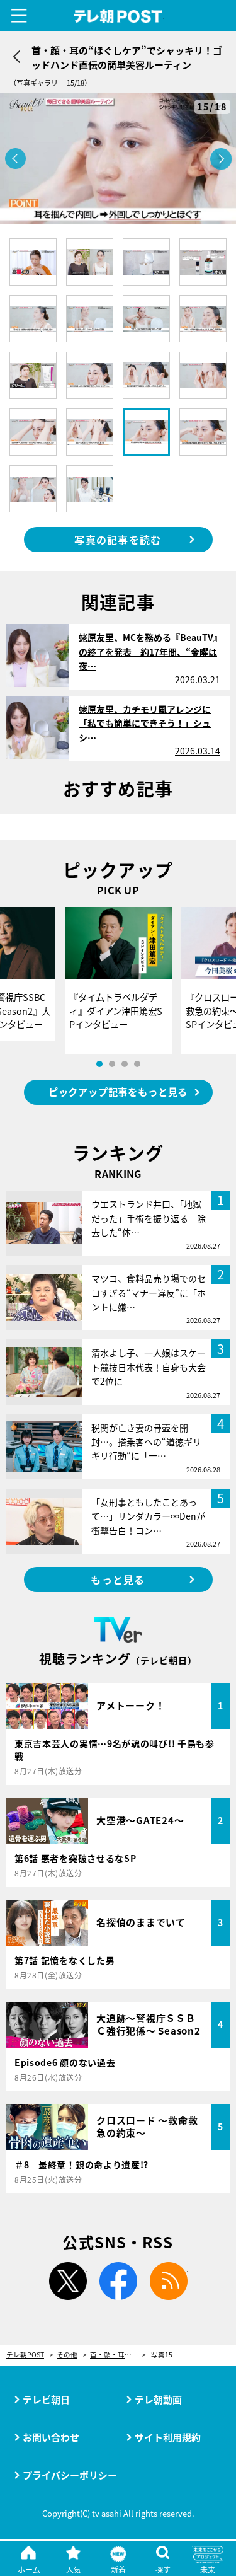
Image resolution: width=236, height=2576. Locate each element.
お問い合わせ (51, 2437)
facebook (118, 2281)
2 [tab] (112, 1064)
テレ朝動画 (158, 2399)
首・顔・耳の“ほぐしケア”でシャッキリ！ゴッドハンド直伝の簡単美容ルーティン (118, 2355)
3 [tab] (125, 1064)
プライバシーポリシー (70, 2475)
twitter (68, 2281)
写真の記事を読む (118, 540)
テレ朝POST (118, 17)
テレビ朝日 (46, 2399)
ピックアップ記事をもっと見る (118, 1092)
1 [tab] (99, 1064)
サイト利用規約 (168, 2437)
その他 (67, 2355)
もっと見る (118, 1580)
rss (169, 2281)
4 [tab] (137, 1064)
